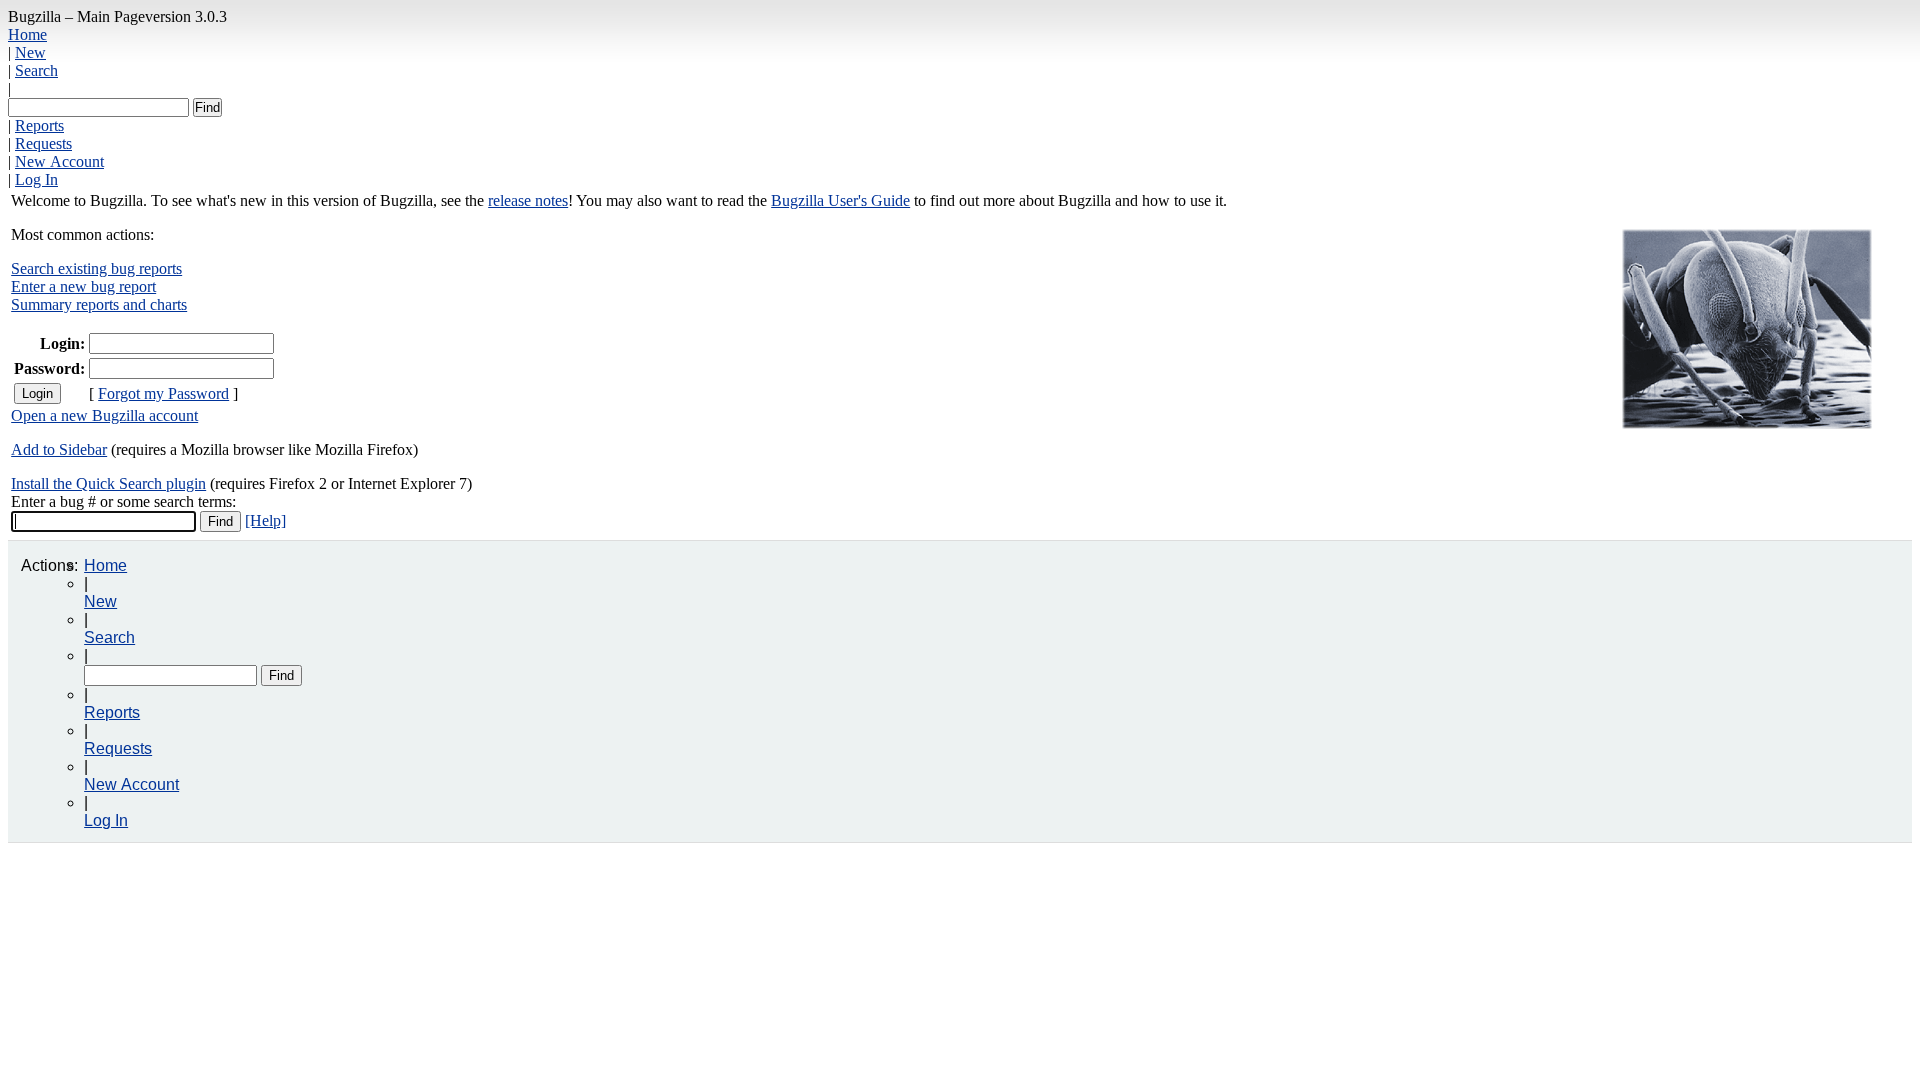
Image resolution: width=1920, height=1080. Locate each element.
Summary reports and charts (99, 304)
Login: (62, 343)
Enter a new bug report (83, 286)
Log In (36, 179)
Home (27, 34)
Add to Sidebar (59, 449)
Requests (43, 143)
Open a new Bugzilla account (104, 415)
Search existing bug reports (96, 268)
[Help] (265, 520)
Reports (39, 125)
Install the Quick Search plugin (108, 483)
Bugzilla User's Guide (840, 200)
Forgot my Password (163, 393)
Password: (49, 368)
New (30, 52)
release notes (528, 200)
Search (36, 70)
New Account (59, 161)
